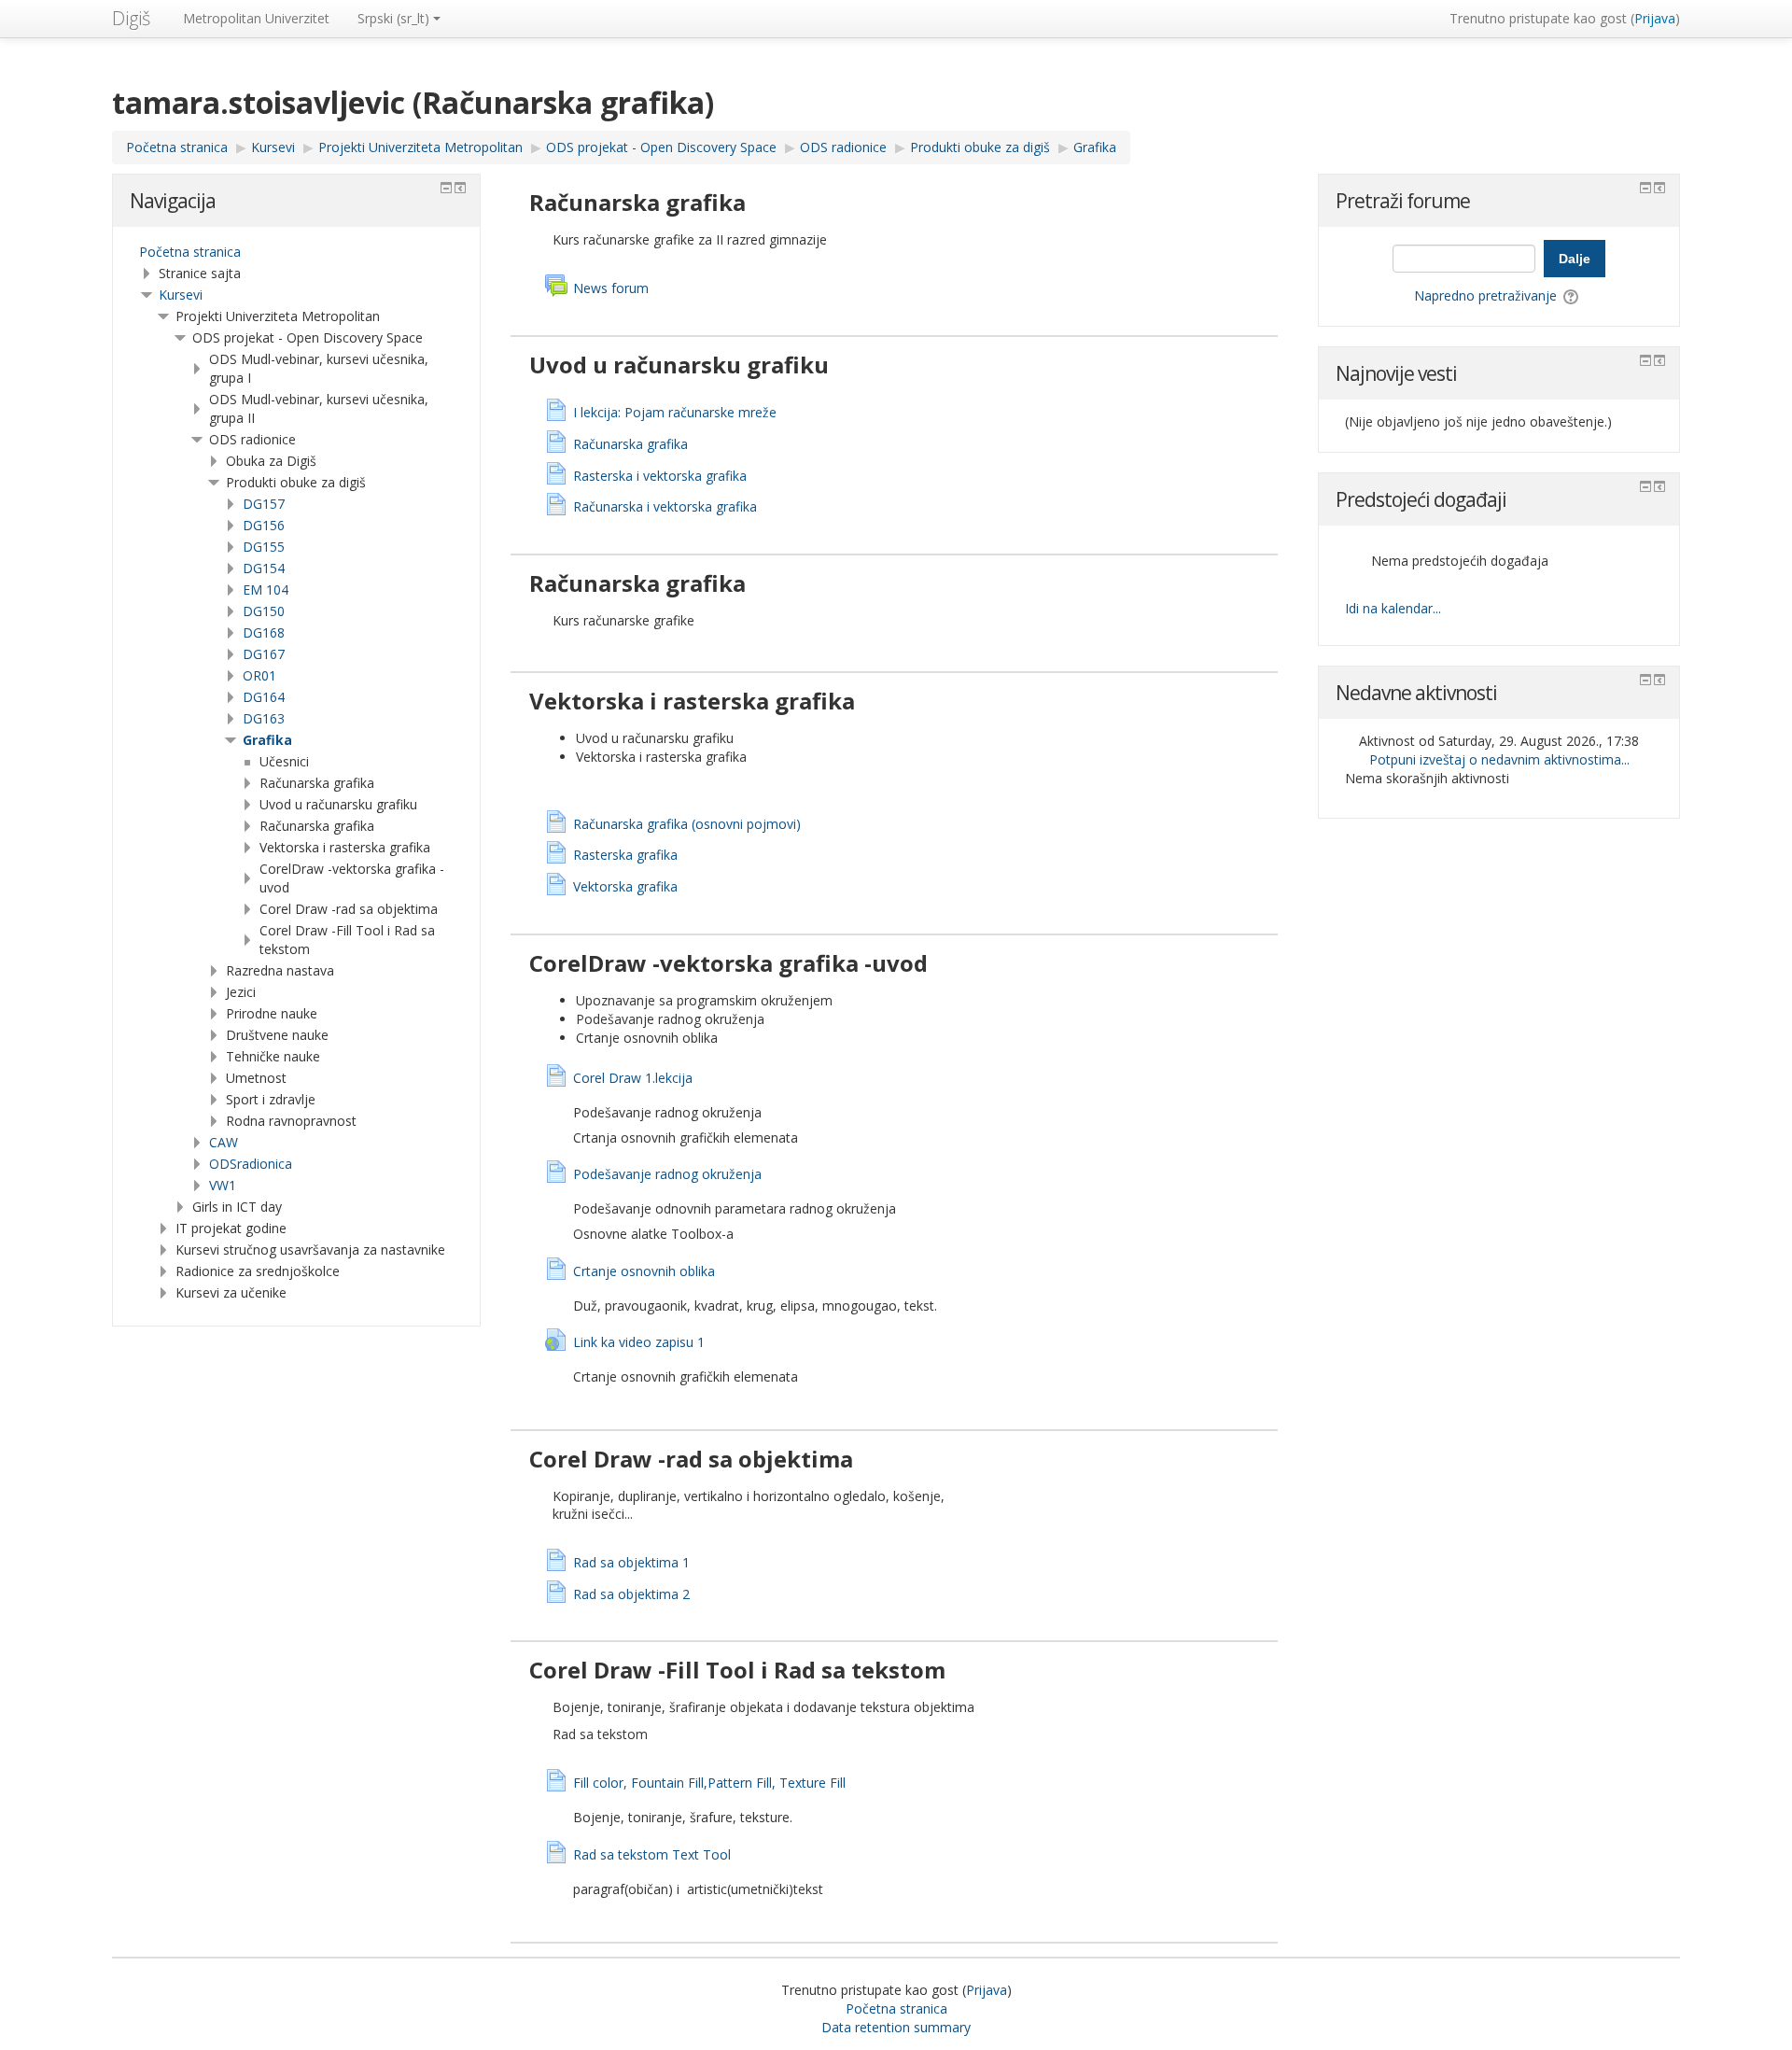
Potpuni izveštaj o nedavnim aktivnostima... (1499, 759)
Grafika (267, 740)
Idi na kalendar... (1393, 608)
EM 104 (266, 590)
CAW (224, 1142)
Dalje (1575, 259)
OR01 (259, 675)
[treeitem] (296, 252)
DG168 (264, 632)
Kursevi (181, 295)
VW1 (223, 1185)
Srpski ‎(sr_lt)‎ (393, 18)
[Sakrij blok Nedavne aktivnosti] (1645, 680)
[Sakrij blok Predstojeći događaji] (1645, 486)
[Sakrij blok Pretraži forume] (1645, 188)
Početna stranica (190, 252)
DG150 (264, 611)
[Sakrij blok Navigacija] (446, 188)
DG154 (264, 568)
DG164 (264, 697)
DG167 (264, 654)
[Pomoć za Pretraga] (1572, 295)
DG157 (264, 504)
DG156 (264, 525)
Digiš (131, 18)
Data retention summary (896, 2027)
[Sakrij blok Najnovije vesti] (1645, 360)
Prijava (1655, 18)
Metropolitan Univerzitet (256, 18)
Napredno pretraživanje (1485, 295)
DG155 (264, 547)
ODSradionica (251, 1164)
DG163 (264, 718)
